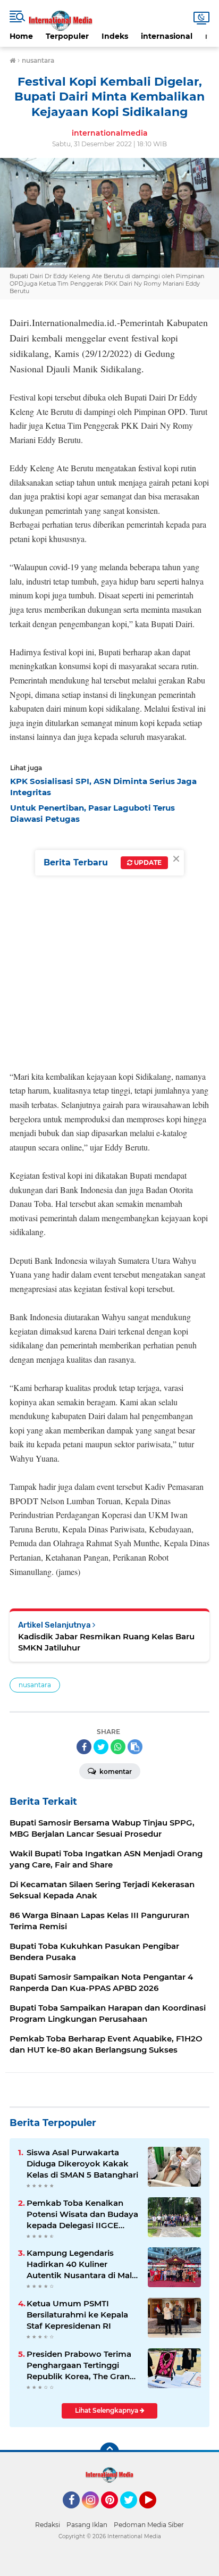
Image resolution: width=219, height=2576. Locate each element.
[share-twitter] (101, 1747)
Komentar (115, 1771)
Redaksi (48, 2525)
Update (147, 862)
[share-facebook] (84, 1747)
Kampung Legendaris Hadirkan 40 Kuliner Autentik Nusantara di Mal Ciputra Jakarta (79, 2264)
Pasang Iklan (87, 2525)
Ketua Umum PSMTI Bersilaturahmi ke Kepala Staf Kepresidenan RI (77, 2315)
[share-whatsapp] (118, 1747)
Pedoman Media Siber (149, 2525)
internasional (167, 36)
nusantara (35, 1685)
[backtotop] (109, 2452)
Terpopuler (67, 36)
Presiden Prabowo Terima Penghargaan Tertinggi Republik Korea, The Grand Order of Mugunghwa (81, 2365)
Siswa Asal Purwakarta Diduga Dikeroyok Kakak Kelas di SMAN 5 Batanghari (82, 2164)
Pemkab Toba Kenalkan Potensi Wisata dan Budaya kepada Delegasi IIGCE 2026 (82, 2214)
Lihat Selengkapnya (107, 2410)
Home (21, 36)
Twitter (133, 2513)
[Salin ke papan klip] (135, 1747)
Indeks (115, 36)
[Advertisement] (109, 944)
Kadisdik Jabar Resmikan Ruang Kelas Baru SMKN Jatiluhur (106, 1642)
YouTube (155, 2513)
